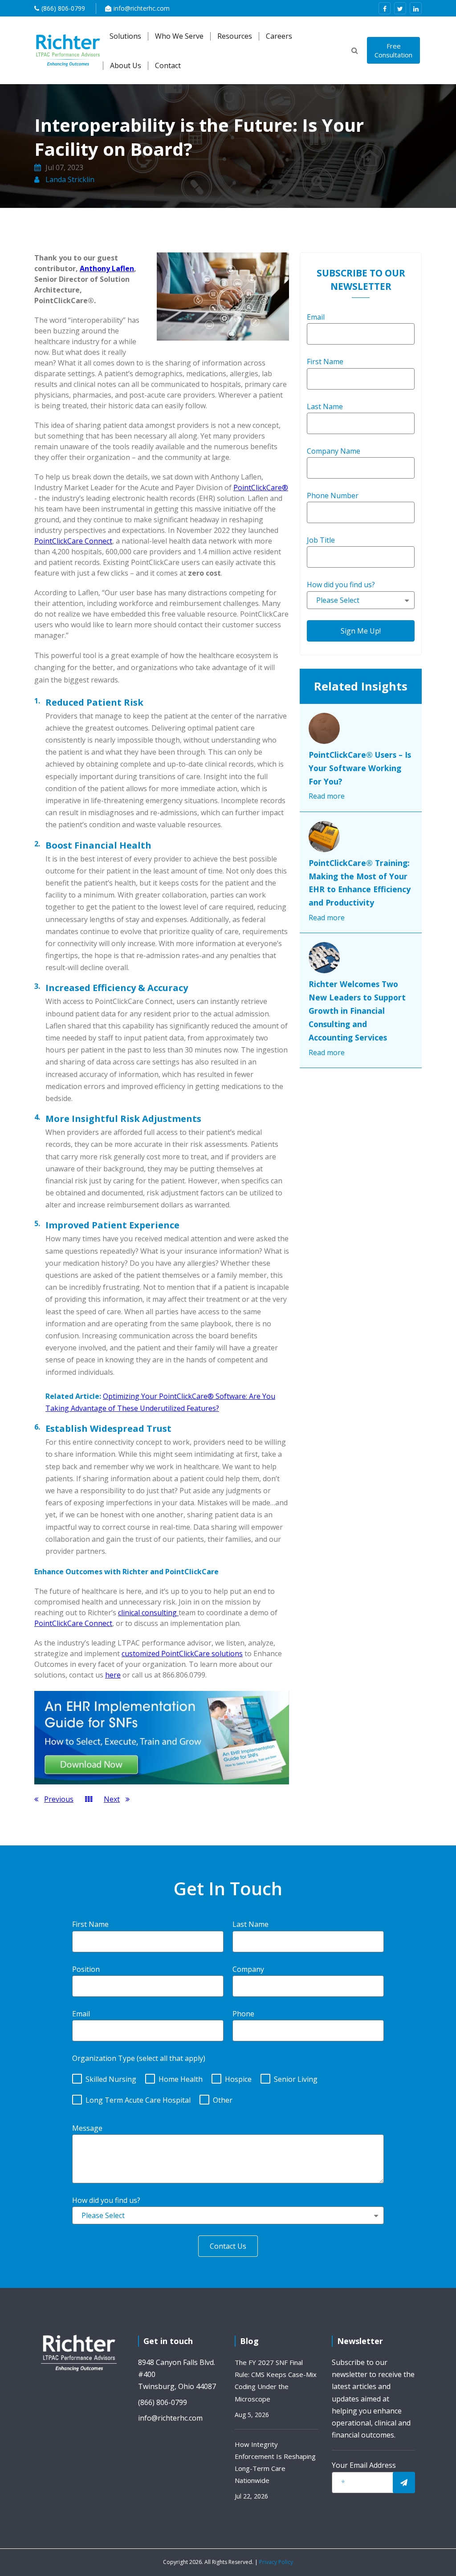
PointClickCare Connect (73, 541)
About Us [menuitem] (126, 66)
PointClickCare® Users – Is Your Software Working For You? (360, 768)
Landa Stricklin (69, 179)
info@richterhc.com (142, 8)
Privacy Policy (276, 2562)
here (113, 1675)
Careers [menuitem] (279, 36)
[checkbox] (228, 2088)
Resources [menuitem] (235, 36)
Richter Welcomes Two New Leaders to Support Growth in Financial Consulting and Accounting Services (357, 1011)
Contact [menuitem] (168, 66)
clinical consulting (148, 1613)
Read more (327, 796)
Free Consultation (393, 50)
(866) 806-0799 (63, 8)
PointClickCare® (261, 488)
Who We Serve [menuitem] (179, 36)
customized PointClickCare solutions (182, 1654)
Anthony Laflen (107, 268)
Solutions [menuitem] (125, 36)
